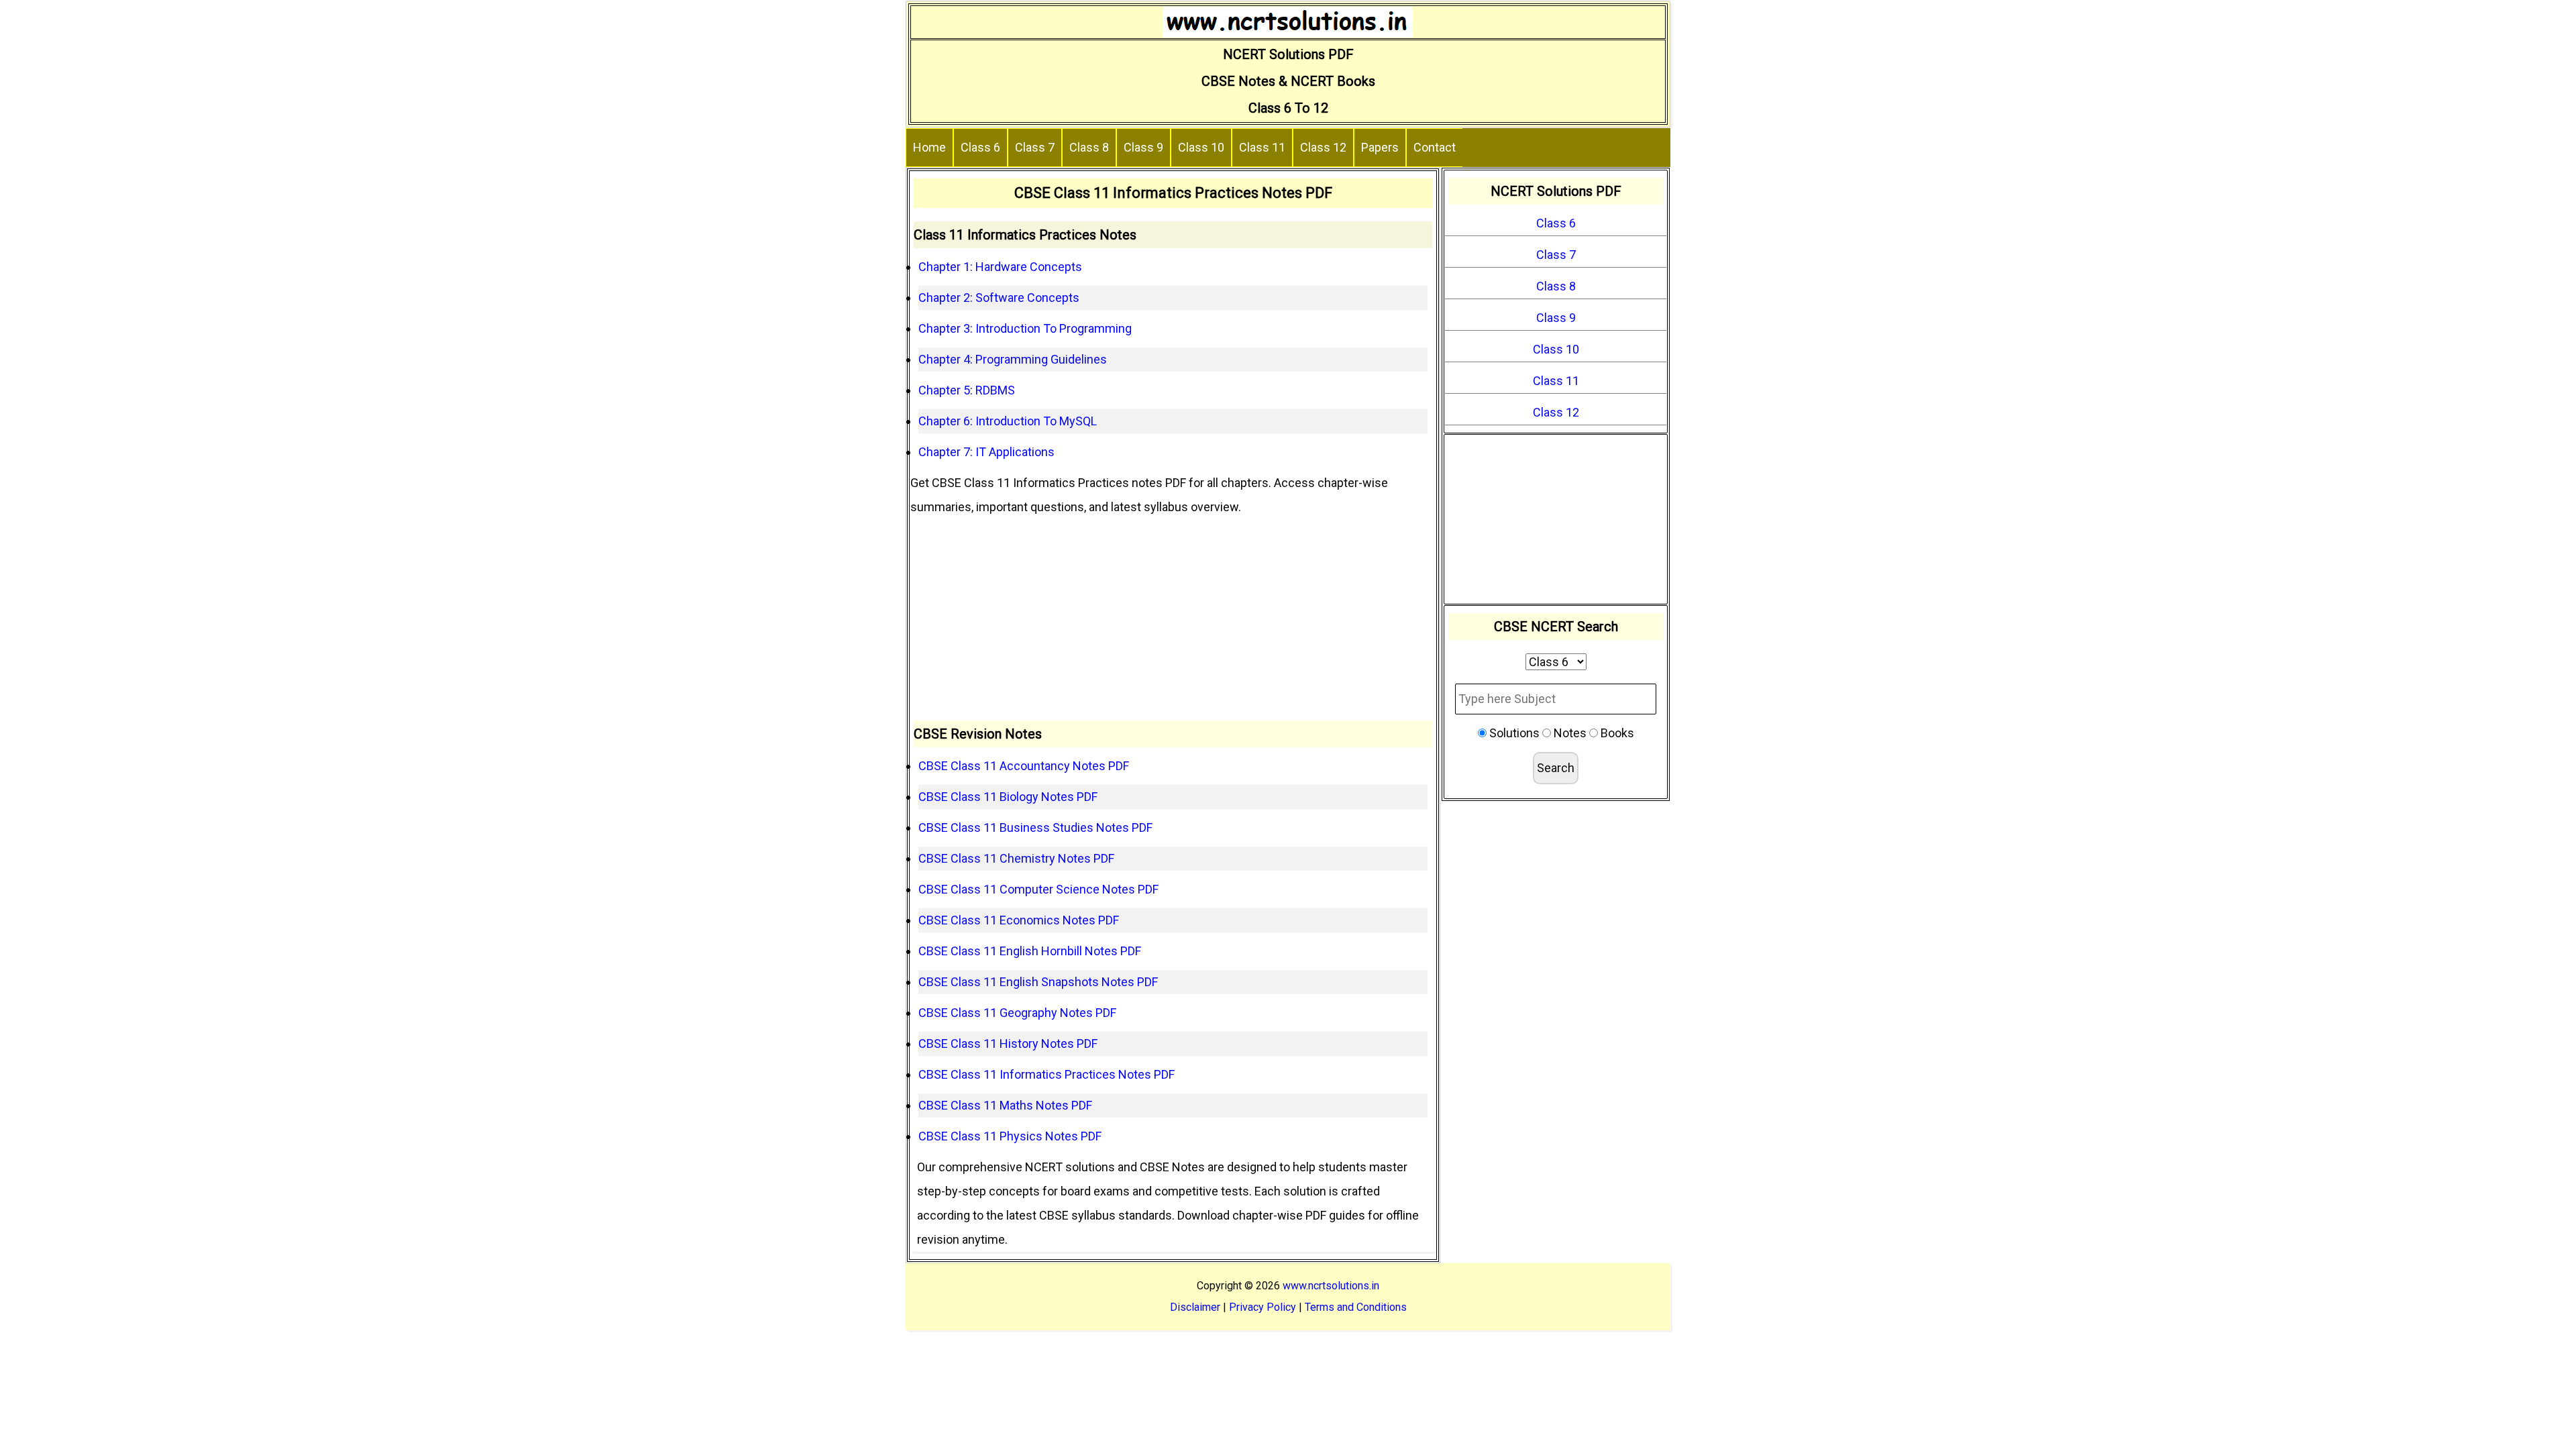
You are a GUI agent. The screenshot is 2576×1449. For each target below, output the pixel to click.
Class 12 (1323, 147)
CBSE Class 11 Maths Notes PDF (1005, 1105)
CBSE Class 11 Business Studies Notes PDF (1035, 827)
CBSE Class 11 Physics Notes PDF (1010, 1136)
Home (929, 147)
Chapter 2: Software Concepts (999, 298)
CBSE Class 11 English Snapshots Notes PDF (1038, 982)
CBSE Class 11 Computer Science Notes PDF (1038, 889)
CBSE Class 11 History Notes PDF (1008, 1043)
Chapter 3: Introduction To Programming (1025, 328)
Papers (1380, 147)
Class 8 (1089, 147)
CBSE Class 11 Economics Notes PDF (1019, 920)
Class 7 (1035, 147)
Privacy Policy (1263, 1307)
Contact (1435, 147)
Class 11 (1262, 147)
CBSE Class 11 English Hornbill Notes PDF (1030, 951)
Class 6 (980, 147)
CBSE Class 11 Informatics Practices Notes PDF (1046, 1074)
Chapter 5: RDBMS (967, 390)
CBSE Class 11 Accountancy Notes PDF (1024, 766)
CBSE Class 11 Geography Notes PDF (1017, 1013)
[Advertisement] (1173, 620)
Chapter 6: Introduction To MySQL (1008, 421)
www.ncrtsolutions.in (1331, 1286)
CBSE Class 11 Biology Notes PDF (1008, 797)
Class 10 (1201, 147)
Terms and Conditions (1356, 1307)
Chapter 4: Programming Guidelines (1013, 359)
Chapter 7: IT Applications (986, 452)
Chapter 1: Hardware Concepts (1000, 267)
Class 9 (1143, 147)
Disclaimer (1195, 1307)
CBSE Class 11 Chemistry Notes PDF (1016, 858)
